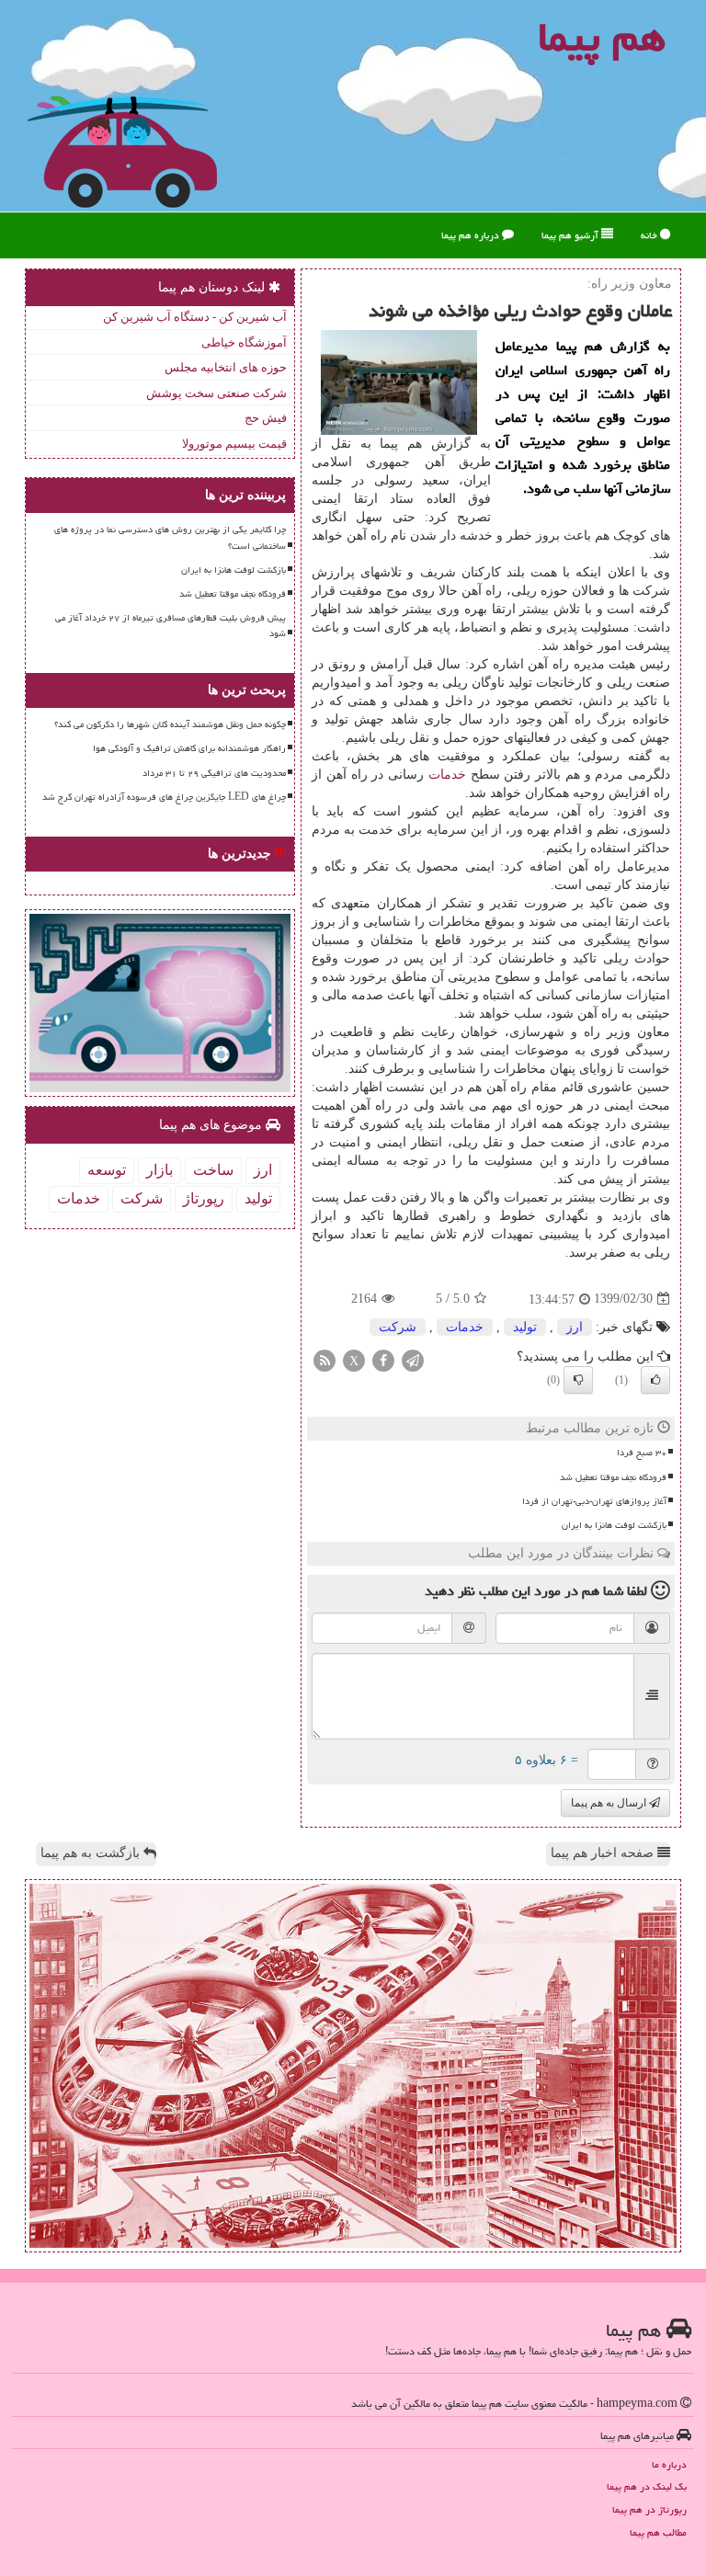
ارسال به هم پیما (610, 1803)
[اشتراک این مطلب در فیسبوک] (383, 1359)
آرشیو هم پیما (571, 235)
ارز (575, 1327)
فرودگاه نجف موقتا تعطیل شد (613, 1477)
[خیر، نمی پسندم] (578, 1380)
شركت (398, 1327)
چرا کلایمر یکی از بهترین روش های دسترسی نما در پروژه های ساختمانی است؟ (170, 537)
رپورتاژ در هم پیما (649, 2509)
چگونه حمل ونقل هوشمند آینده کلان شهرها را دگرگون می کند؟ (170, 724)
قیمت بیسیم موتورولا (234, 444)
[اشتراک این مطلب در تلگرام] (413, 1359)
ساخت (213, 1170)
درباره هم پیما (472, 235)
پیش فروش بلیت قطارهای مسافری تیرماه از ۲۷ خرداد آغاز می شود (171, 626)
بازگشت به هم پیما (92, 1853)
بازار (159, 1170)
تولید (525, 1327)
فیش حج (266, 418)
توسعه (107, 1170)
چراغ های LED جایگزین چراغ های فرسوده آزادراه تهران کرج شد (164, 797)
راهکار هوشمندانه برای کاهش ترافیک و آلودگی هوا (189, 748)
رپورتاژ (204, 1198)
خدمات (447, 775)
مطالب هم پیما (658, 2532)
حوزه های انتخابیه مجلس (226, 367)
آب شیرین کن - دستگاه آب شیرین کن (195, 317)
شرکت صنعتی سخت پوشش (216, 393)
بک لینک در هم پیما (647, 2486)
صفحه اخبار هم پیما (604, 1853)
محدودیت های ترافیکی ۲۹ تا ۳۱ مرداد (214, 773)
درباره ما (669, 2464)
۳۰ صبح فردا (642, 1453)
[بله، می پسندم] (655, 1380)
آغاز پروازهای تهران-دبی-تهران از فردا (594, 1501)
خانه (650, 235)
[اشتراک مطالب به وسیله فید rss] (325, 1359)
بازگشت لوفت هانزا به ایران (614, 1525)
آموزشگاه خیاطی (244, 342)
